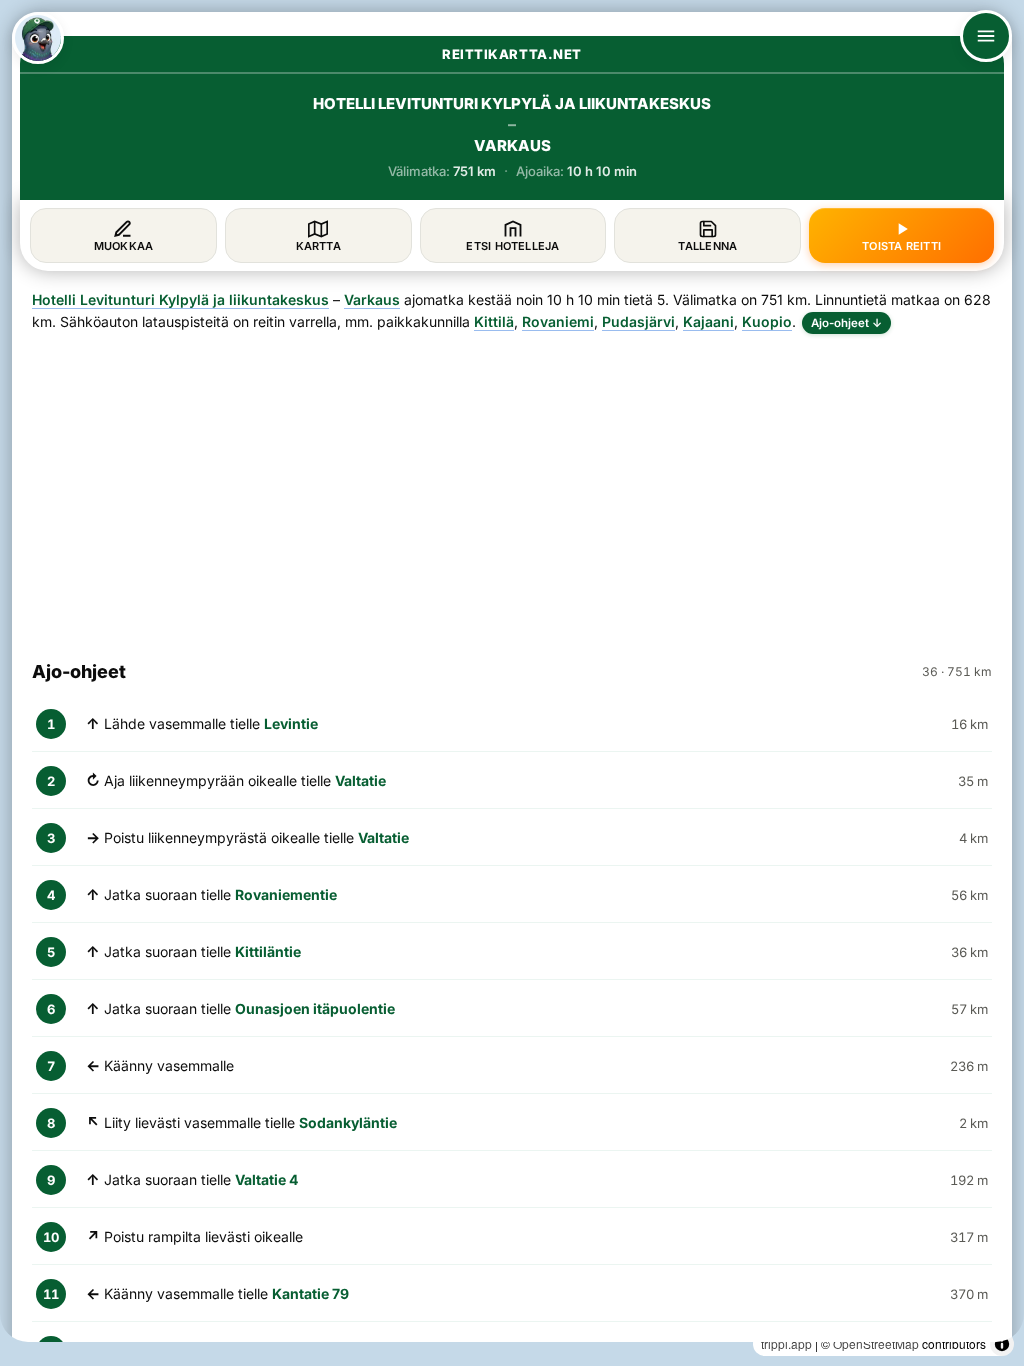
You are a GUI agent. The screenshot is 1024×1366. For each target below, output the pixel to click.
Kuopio (767, 321)
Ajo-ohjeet (846, 323)
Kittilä (494, 321)
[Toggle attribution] (1002, 1344)
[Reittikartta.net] (38, 38)
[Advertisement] (512, 488)
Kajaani (708, 321)
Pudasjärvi (638, 321)
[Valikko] (986, 36)
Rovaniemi (558, 321)
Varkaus (372, 299)
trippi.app (786, 1343)
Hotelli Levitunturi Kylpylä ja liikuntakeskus (180, 299)
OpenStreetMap (876, 1343)
